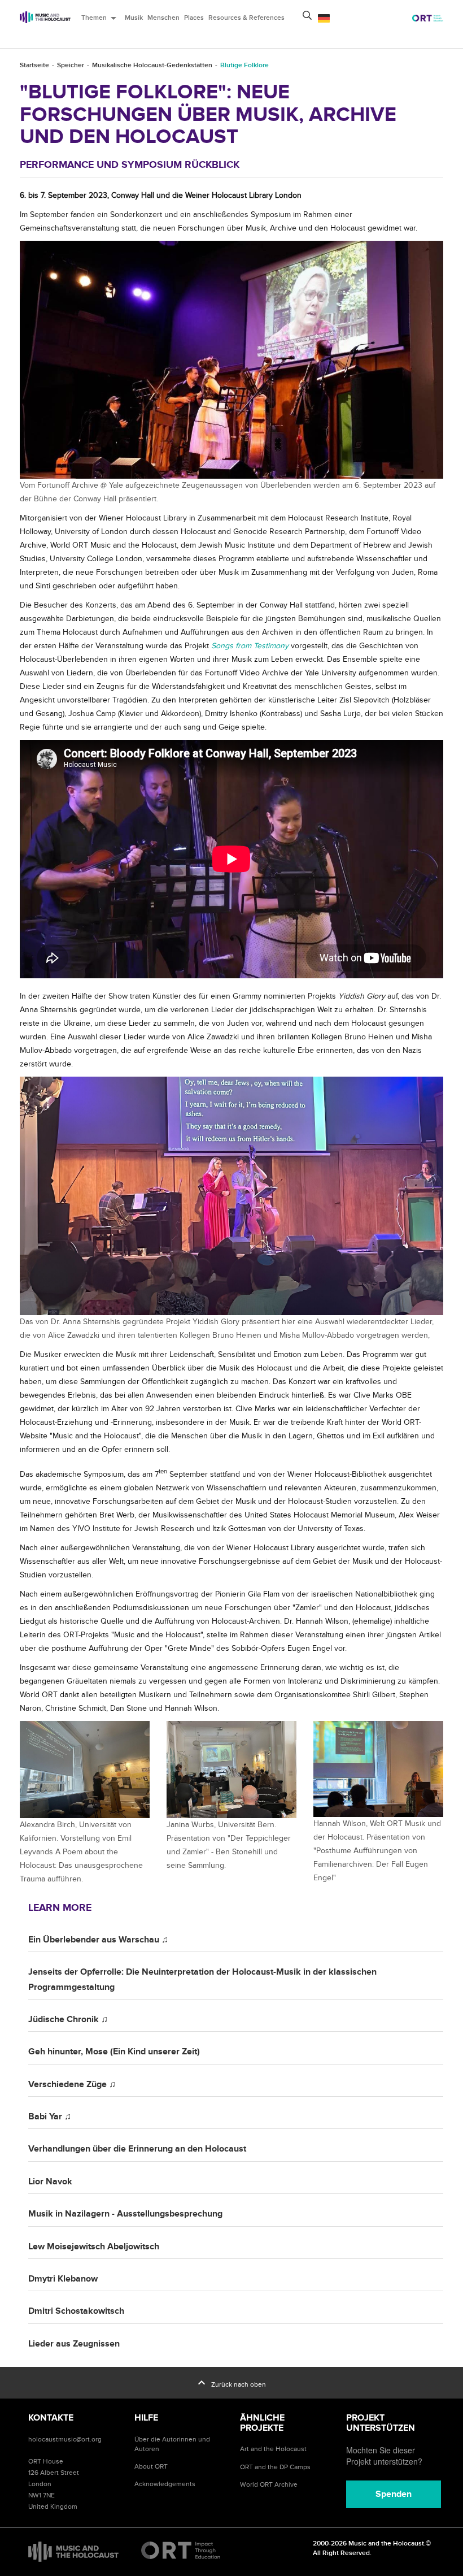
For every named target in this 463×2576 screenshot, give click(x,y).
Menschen (163, 18)
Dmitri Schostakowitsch (76, 2311)
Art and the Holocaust (273, 2449)
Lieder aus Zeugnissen (74, 2344)
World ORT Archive (269, 2484)
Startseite (34, 65)
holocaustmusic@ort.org (65, 2439)
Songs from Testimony (250, 646)
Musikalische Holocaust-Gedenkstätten (152, 65)
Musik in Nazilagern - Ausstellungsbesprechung (125, 2214)
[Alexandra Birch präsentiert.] (85, 1770)
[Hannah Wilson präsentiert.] (378, 1769)
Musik (134, 18)
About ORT (151, 2466)
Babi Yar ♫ (50, 2117)
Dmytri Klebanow (63, 2279)
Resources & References (246, 18)
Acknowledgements (165, 2484)
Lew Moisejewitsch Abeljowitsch (94, 2247)
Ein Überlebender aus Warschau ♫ (98, 1940)
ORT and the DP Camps (275, 2467)
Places (194, 18)
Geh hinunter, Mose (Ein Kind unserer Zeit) (114, 2052)
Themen (101, 18)
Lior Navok (50, 2182)
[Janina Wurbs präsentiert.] (231, 1770)
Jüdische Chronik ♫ (68, 2019)
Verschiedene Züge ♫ (72, 2084)
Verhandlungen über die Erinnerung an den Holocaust (137, 2149)
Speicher (71, 65)
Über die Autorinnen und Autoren (172, 2444)
